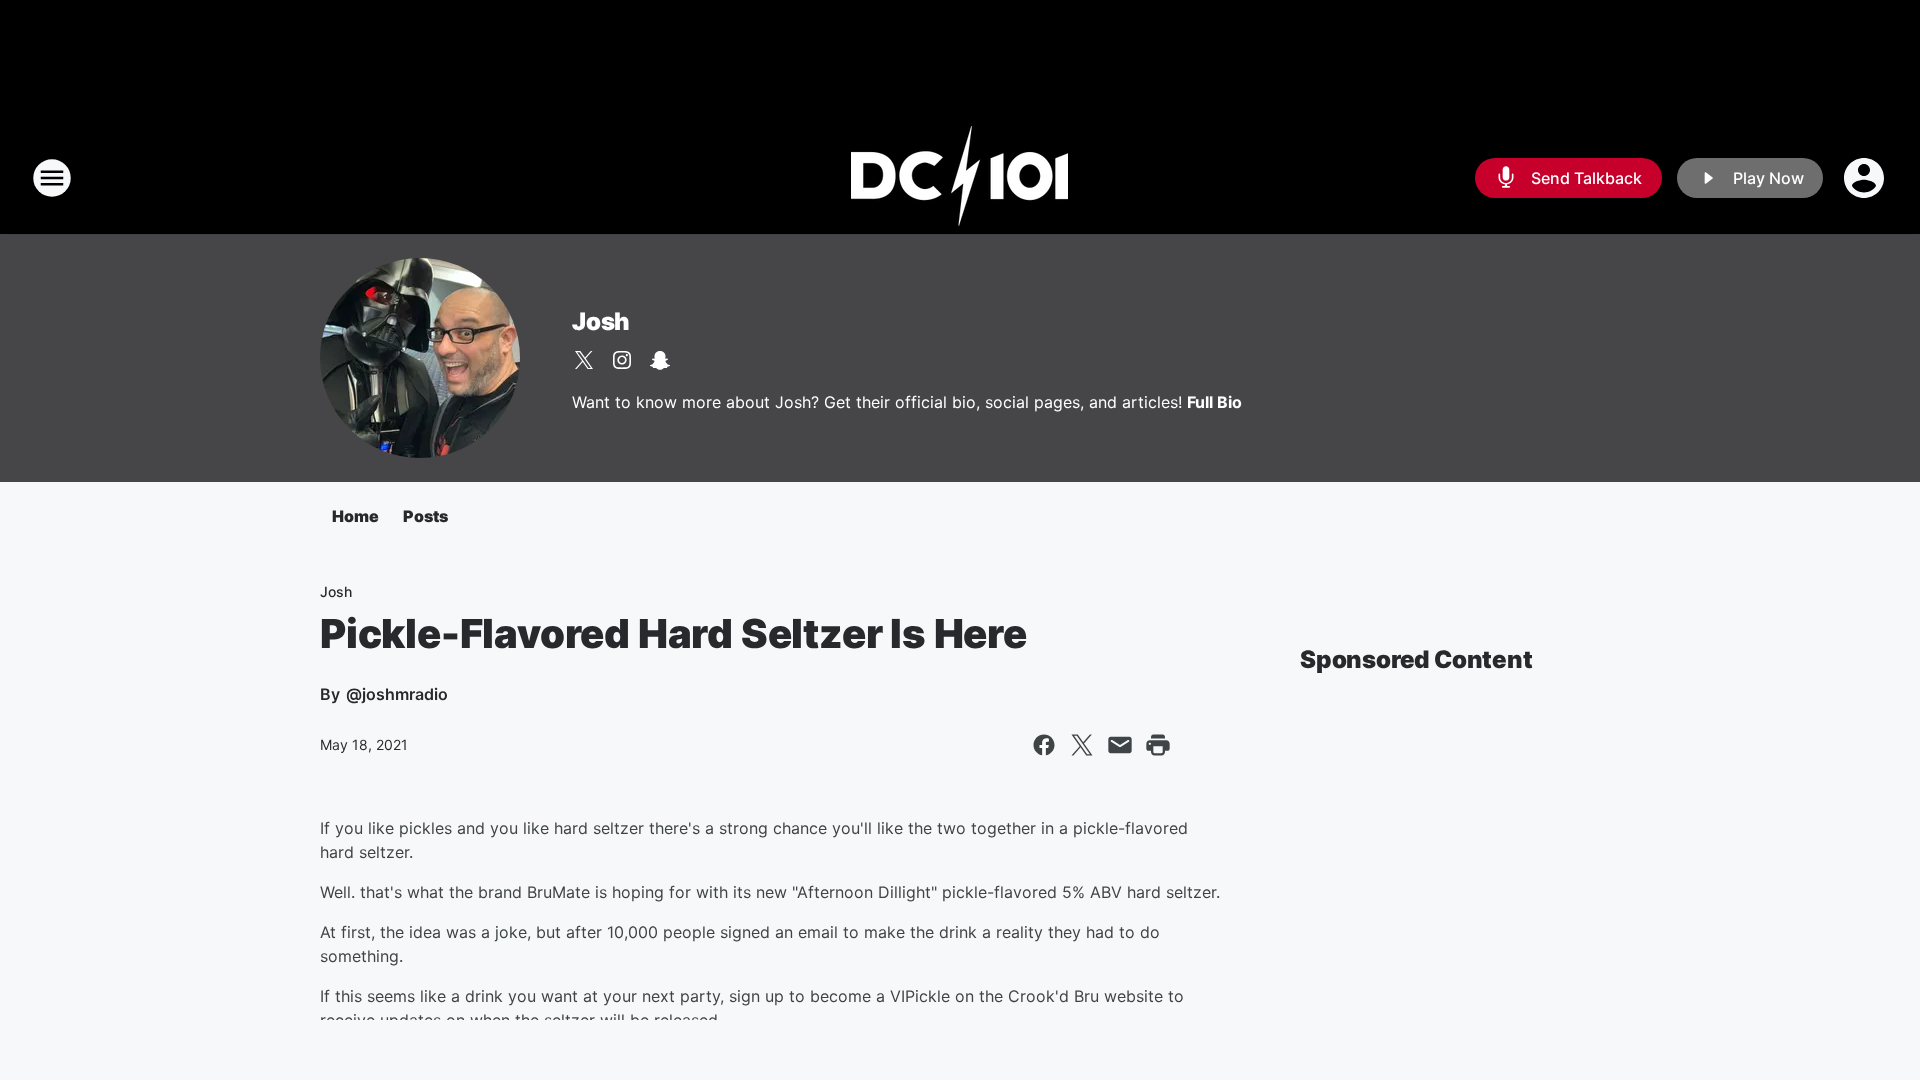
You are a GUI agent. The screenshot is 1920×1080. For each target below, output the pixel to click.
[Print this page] (1158, 745)
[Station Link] (960, 178)
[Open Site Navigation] (52, 178)
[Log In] (1866, 178)
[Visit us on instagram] (622, 360)
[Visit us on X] (584, 360)
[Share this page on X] (1082, 745)
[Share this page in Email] (1120, 745)
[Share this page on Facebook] (1044, 745)
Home (355, 516)
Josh (601, 321)
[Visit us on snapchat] (660, 360)
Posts (425, 516)
